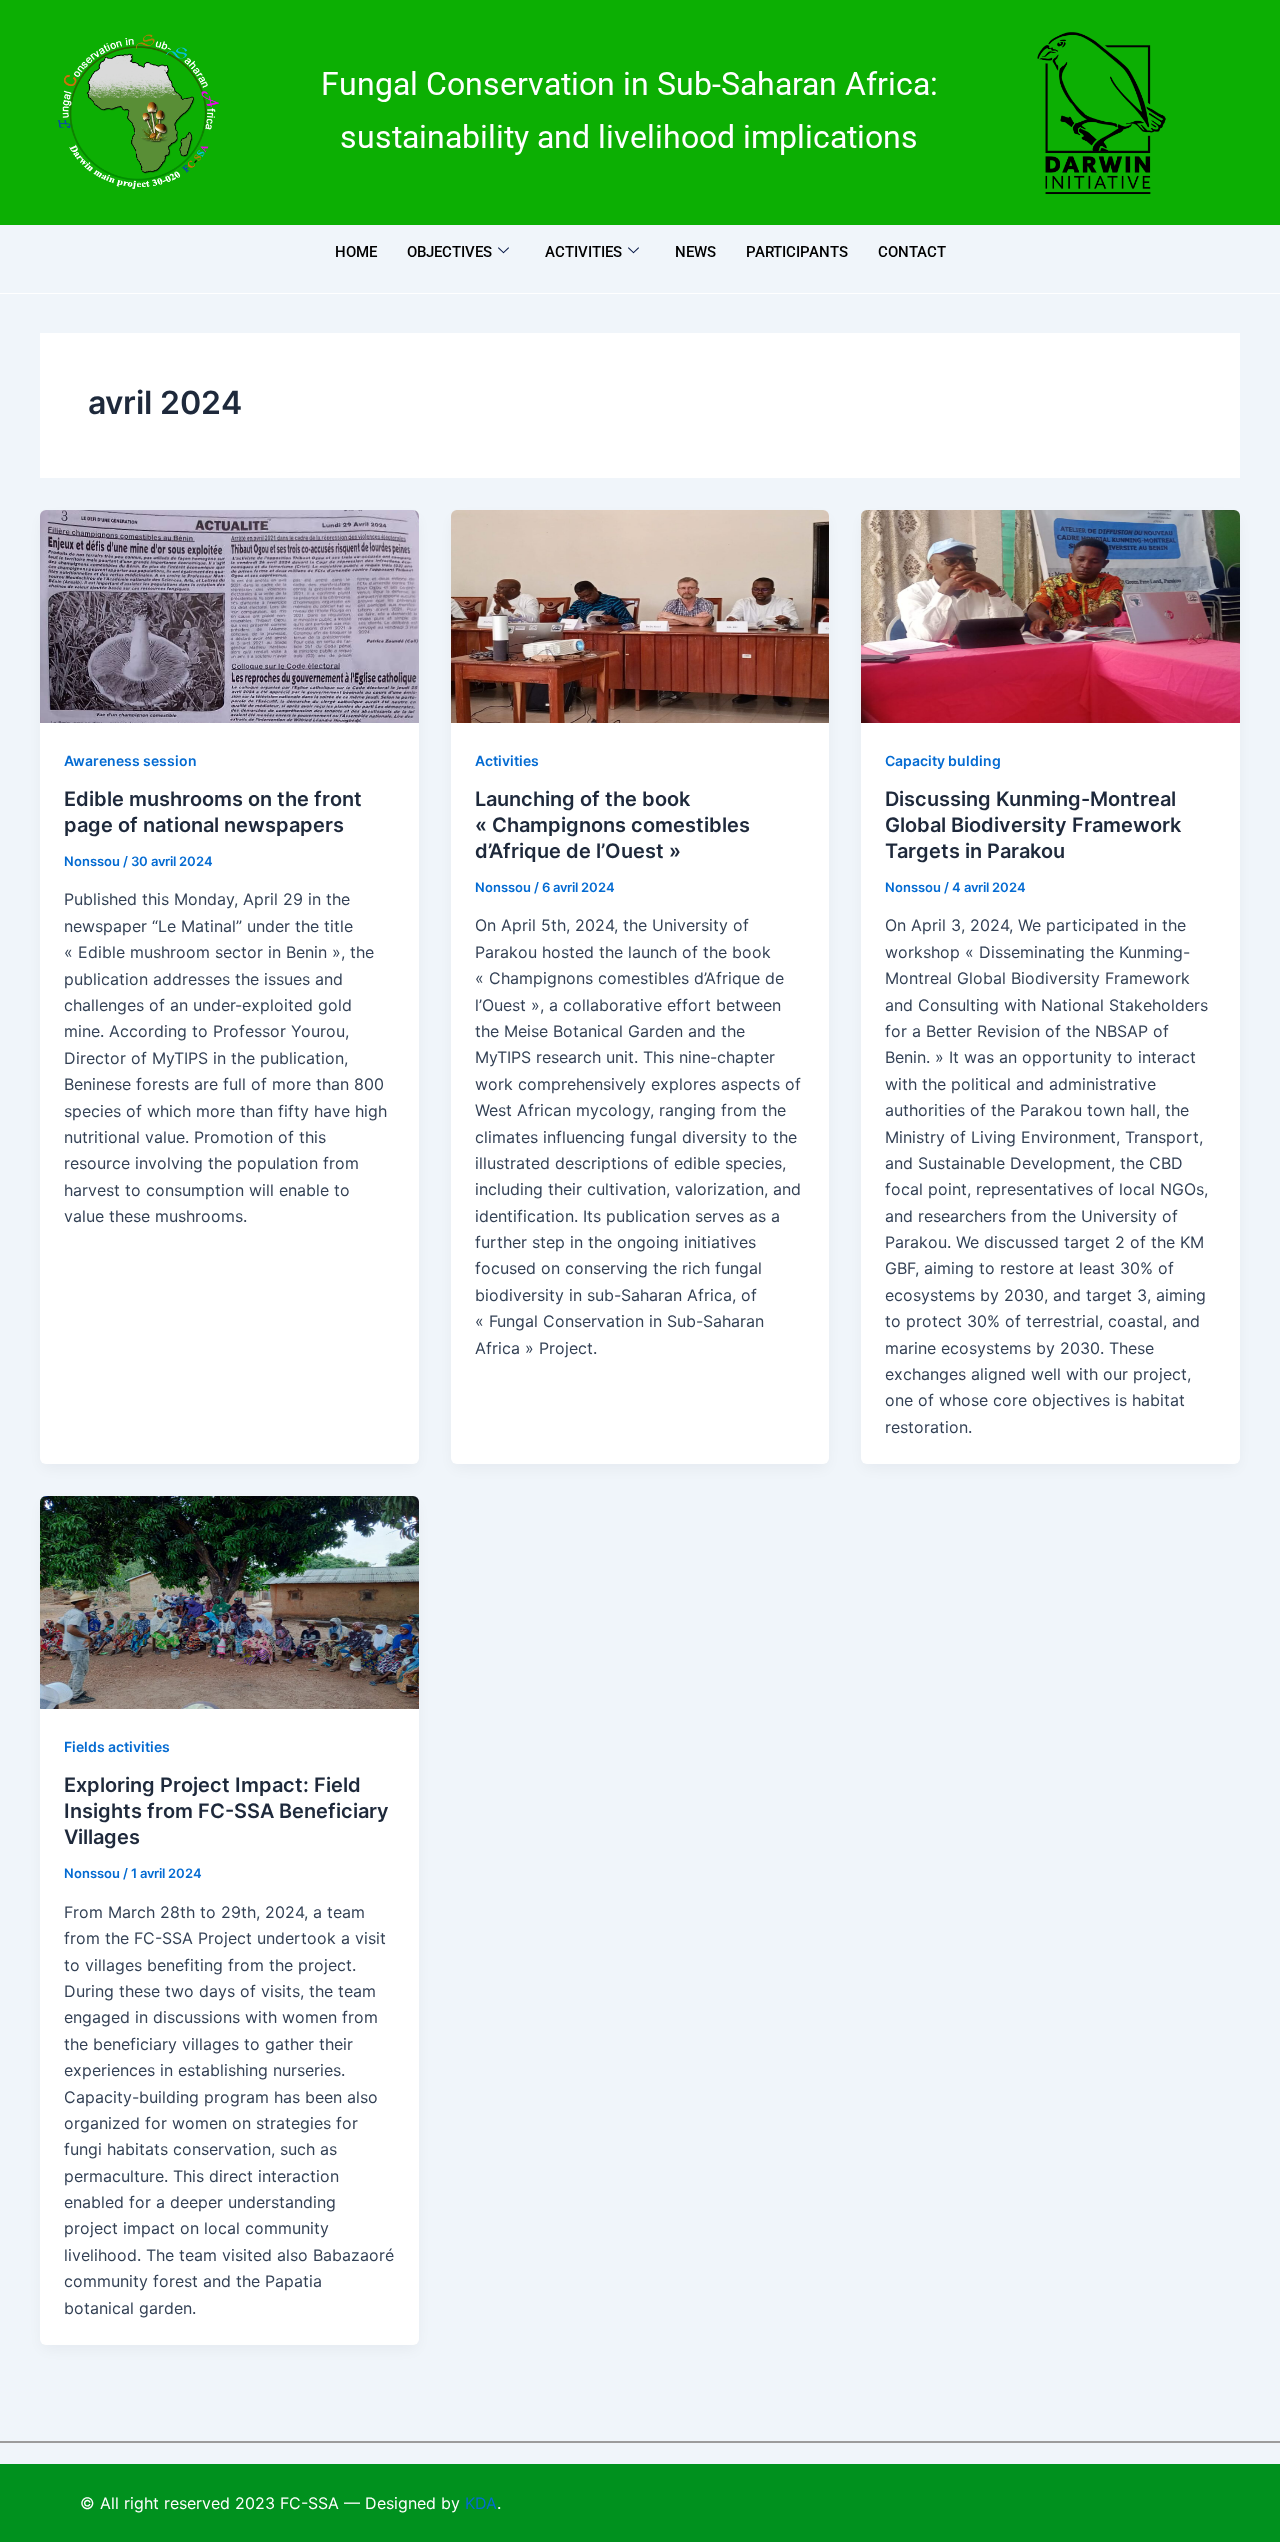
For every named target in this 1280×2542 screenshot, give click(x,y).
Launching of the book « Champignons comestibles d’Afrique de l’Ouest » (612, 825)
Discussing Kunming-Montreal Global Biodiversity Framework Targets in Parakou (1033, 825)
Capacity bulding (943, 760)
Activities (583, 252)
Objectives (449, 252)
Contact (912, 252)
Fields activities (117, 1746)
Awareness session (130, 760)
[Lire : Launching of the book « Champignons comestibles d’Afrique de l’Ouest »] (640, 616)
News (695, 252)
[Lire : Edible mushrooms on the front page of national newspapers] (229, 616)
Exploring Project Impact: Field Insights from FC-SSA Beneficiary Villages (226, 1811)
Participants (797, 252)
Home (356, 252)
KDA (481, 2503)
